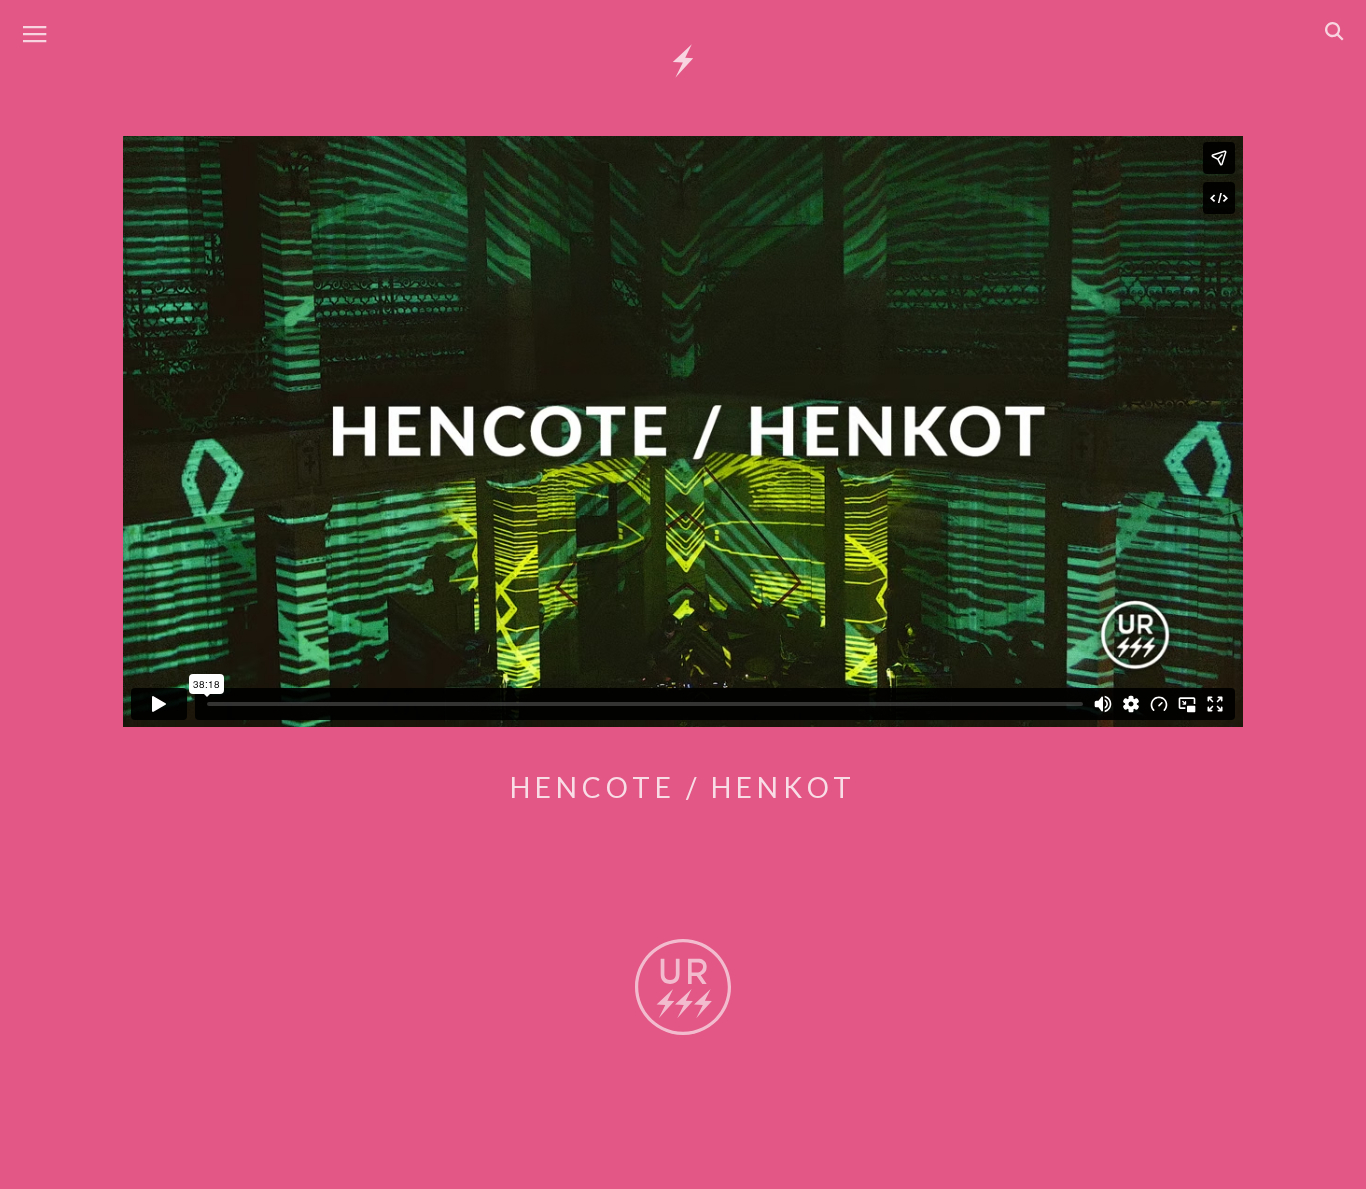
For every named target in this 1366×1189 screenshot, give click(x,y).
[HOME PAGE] (683, 62)
